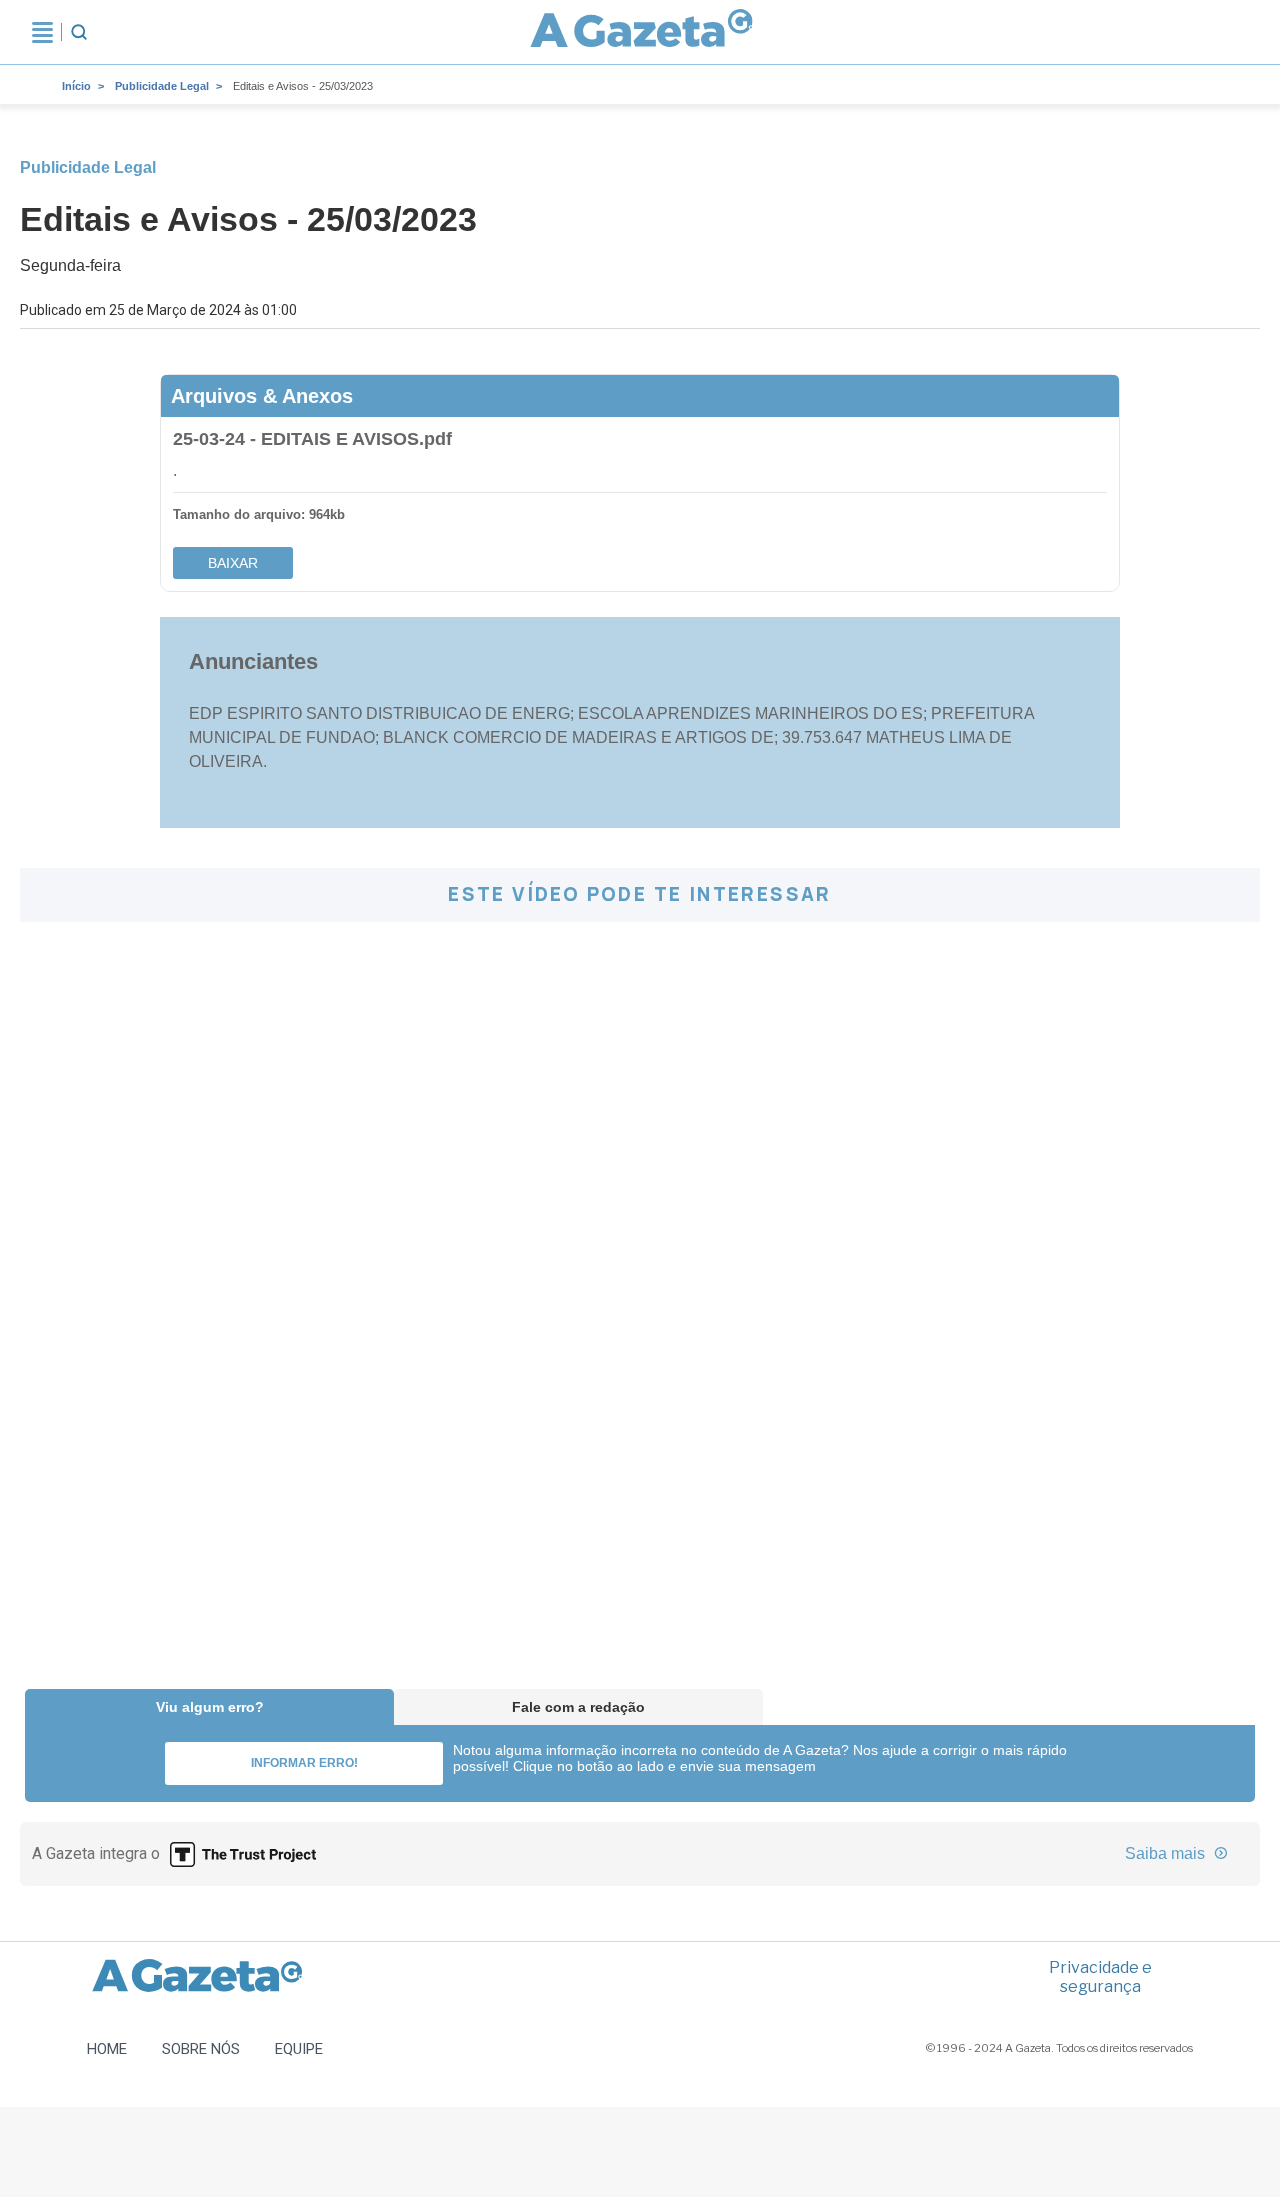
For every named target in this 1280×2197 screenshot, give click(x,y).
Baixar (233, 563)
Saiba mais (1167, 1853)
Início (76, 86)
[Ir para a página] (641, 32)
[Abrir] (42, 32)
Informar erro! (304, 1763)
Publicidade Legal (162, 86)
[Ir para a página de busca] (79, 32)
